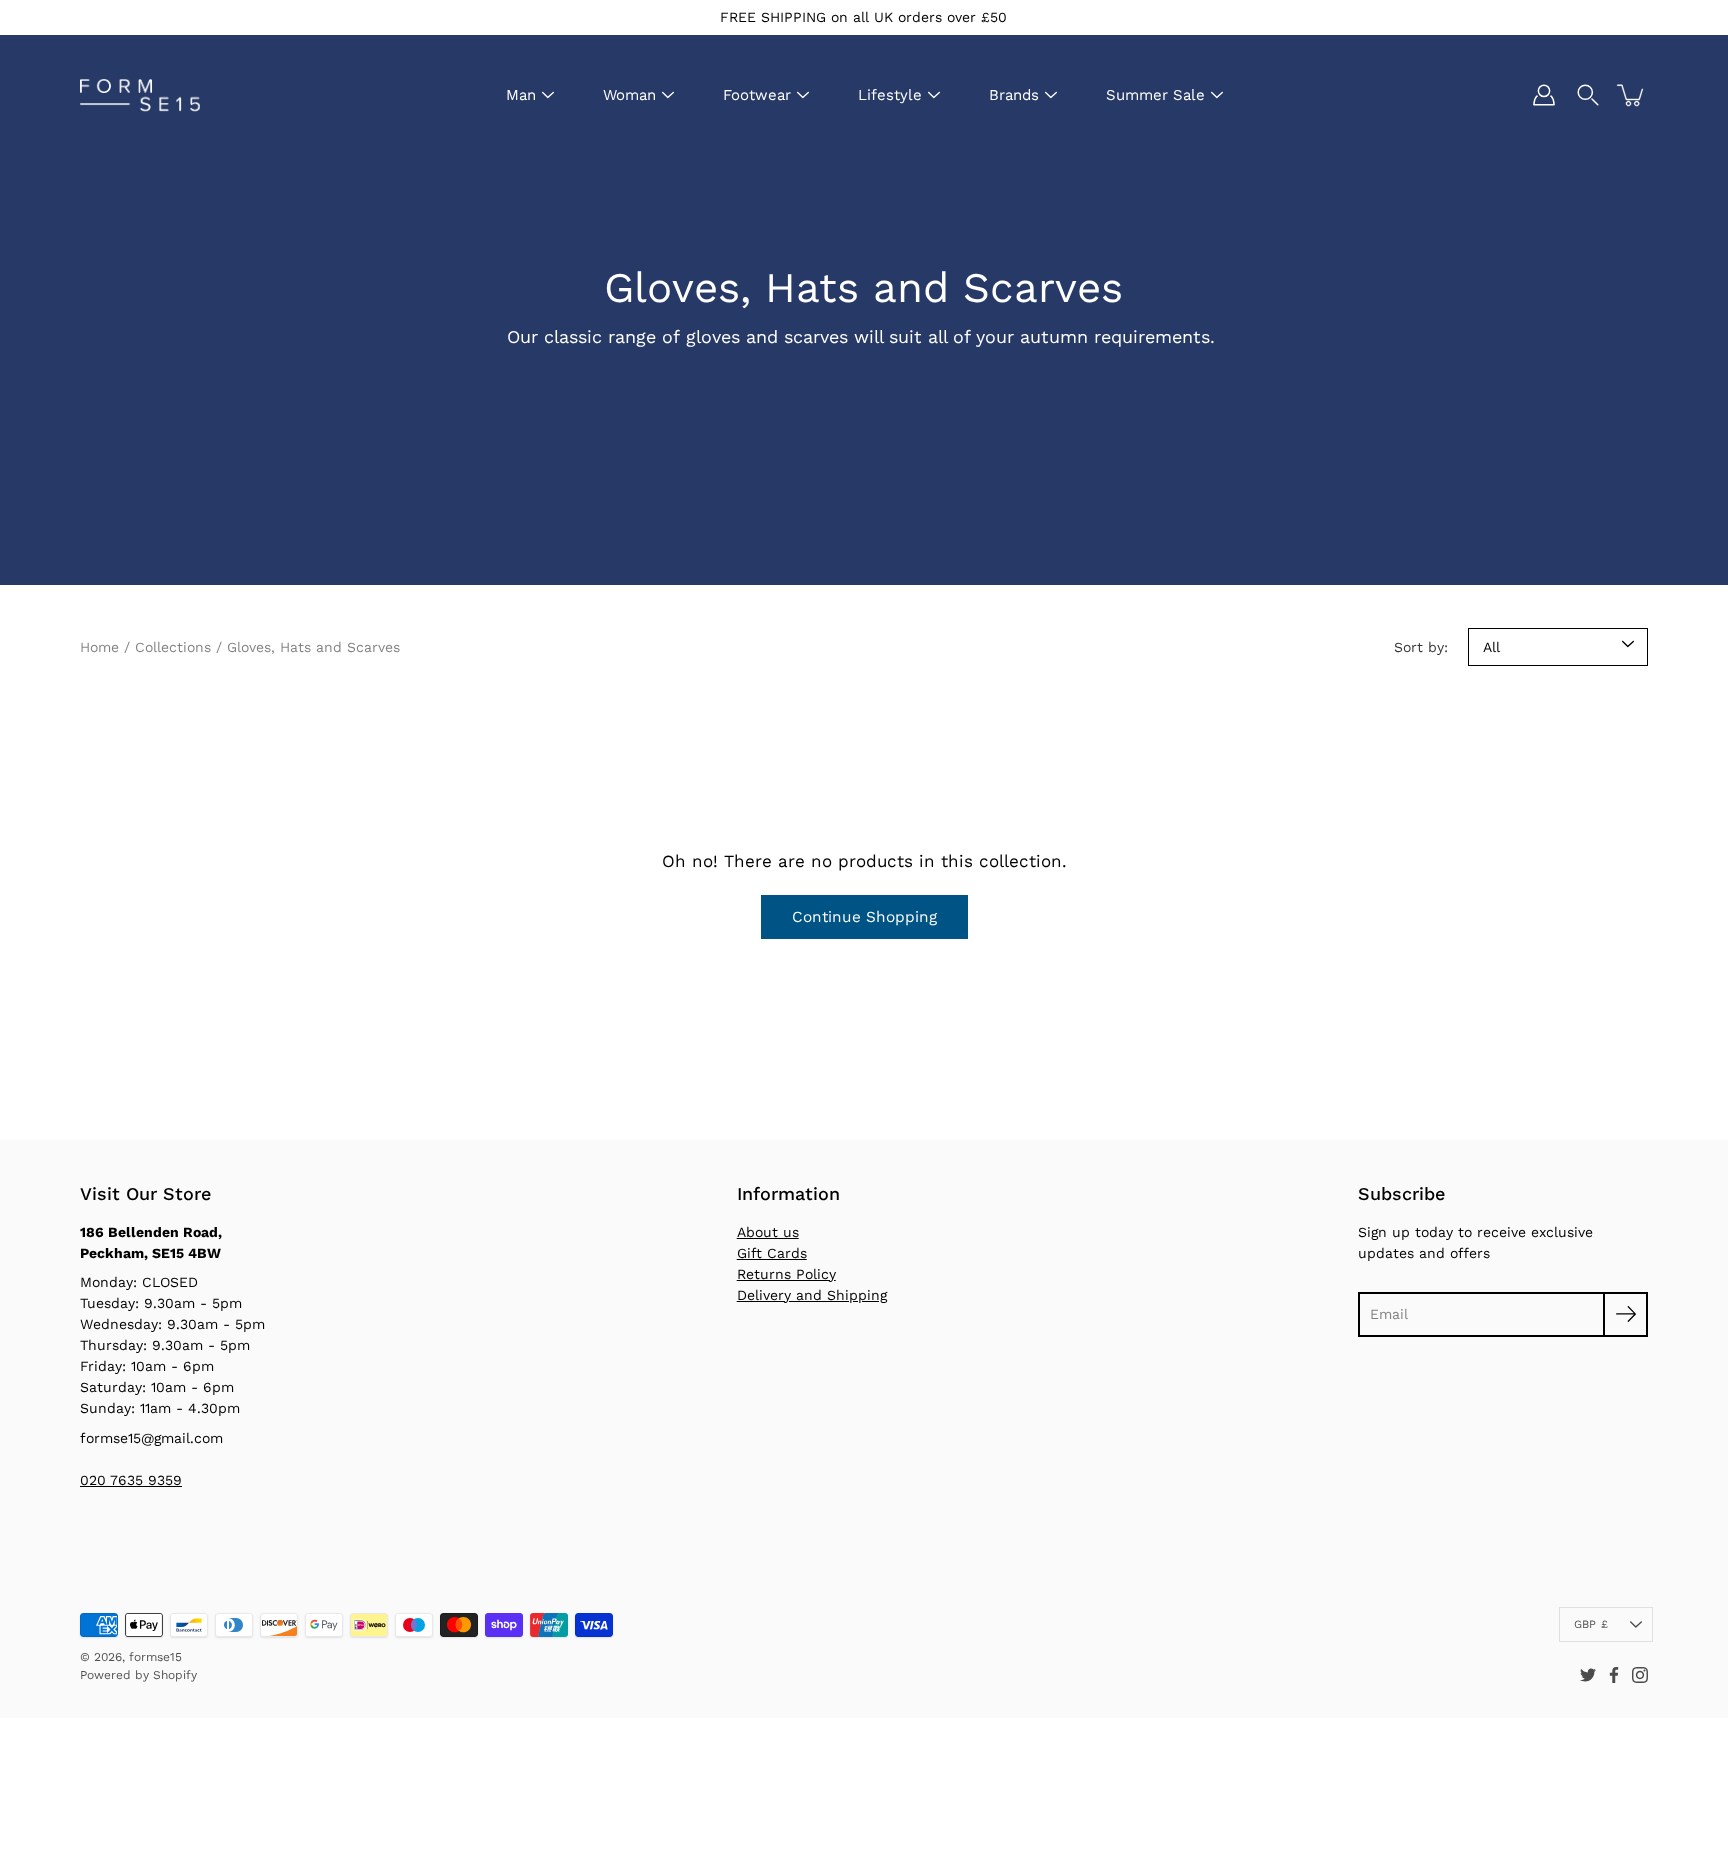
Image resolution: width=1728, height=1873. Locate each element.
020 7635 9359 (131, 1480)
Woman (629, 95)
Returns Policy (786, 1274)
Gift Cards (772, 1253)
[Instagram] (1640, 1675)
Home (99, 647)
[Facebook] (1614, 1675)
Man (521, 95)
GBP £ (1591, 1624)
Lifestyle (890, 95)
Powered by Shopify (138, 1675)
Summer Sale (1155, 95)
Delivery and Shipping (812, 1295)
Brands (1014, 95)
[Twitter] (1588, 1675)
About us (768, 1232)
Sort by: (1421, 647)
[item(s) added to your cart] (1632, 95)
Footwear (757, 95)
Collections (173, 647)
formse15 (155, 1657)
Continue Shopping (864, 917)
